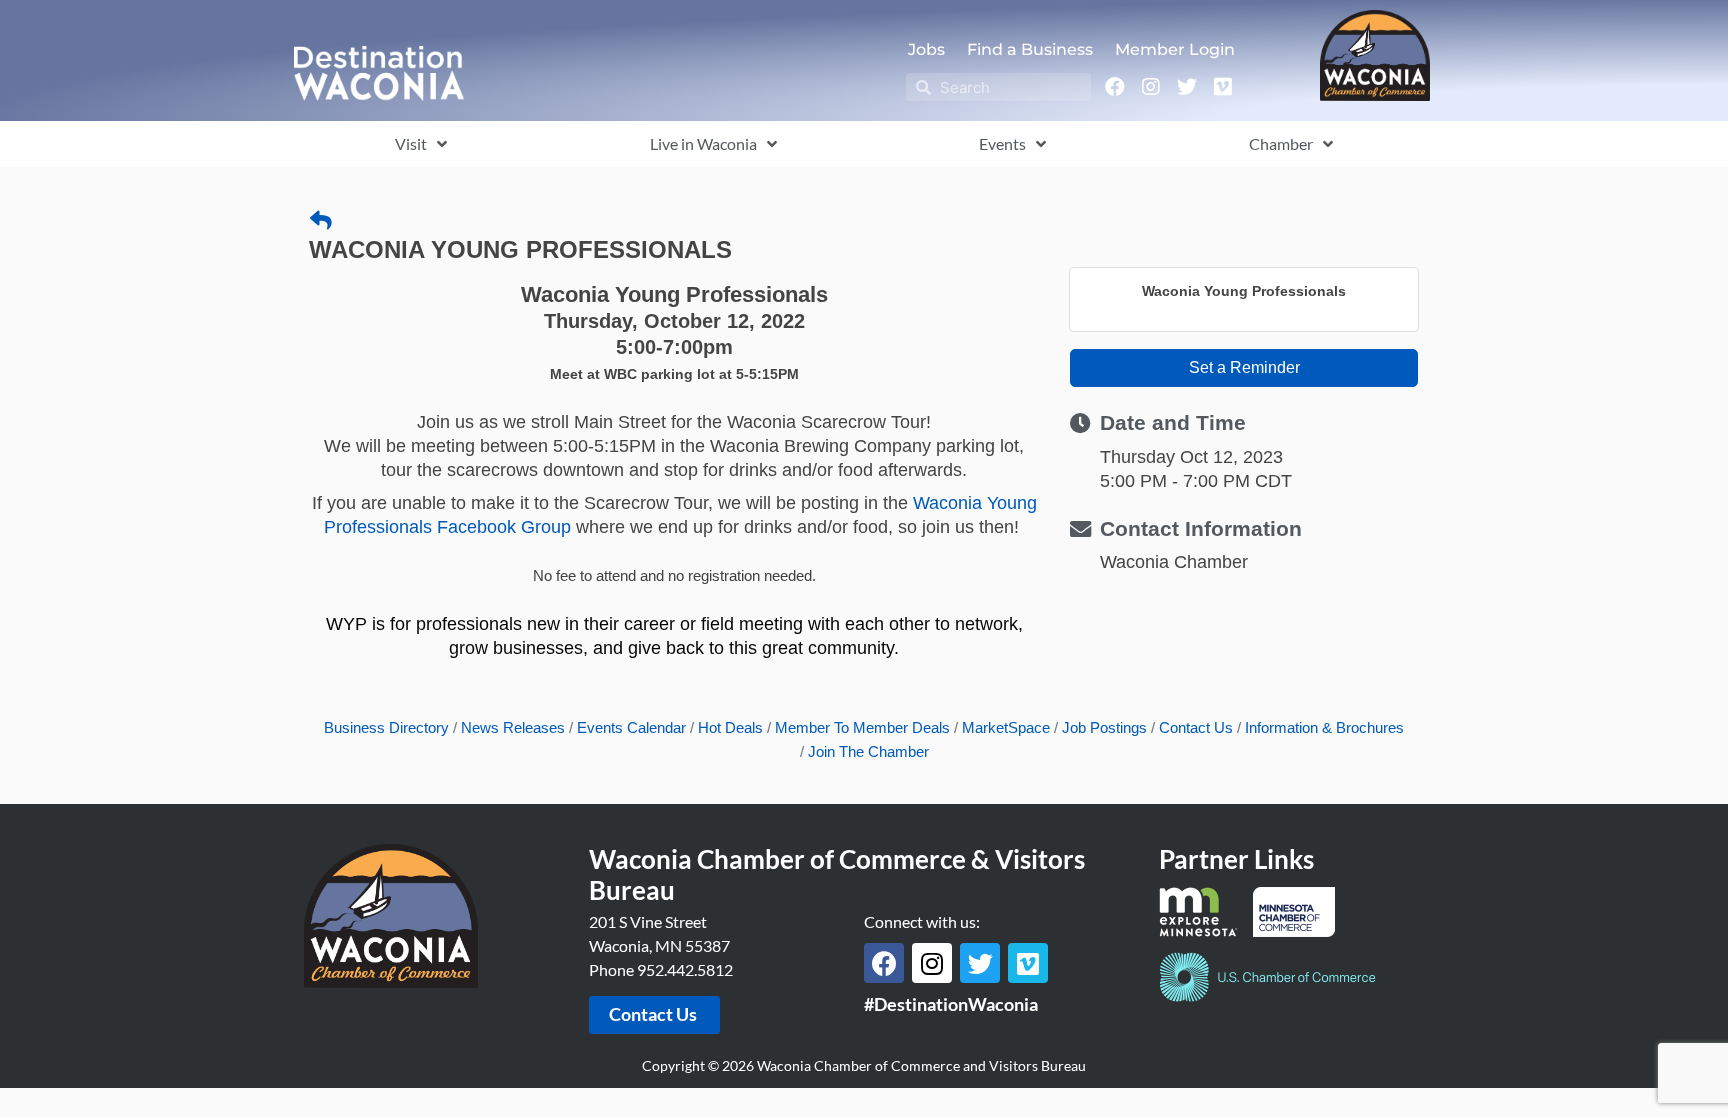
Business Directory (386, 727)
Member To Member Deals (862, 727)
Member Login (1175, 49)
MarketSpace (1006, 727)
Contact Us (1196, 727)
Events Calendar (631, 727)
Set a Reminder (1244, 367)
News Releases (513, 727)
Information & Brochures (1324, 727)
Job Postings (1104, 727)
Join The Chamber (868, 751)
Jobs (926, 49)
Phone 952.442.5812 (661, 969)
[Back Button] (321, 221)
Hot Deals (730, 727)
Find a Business (1030, 49)
